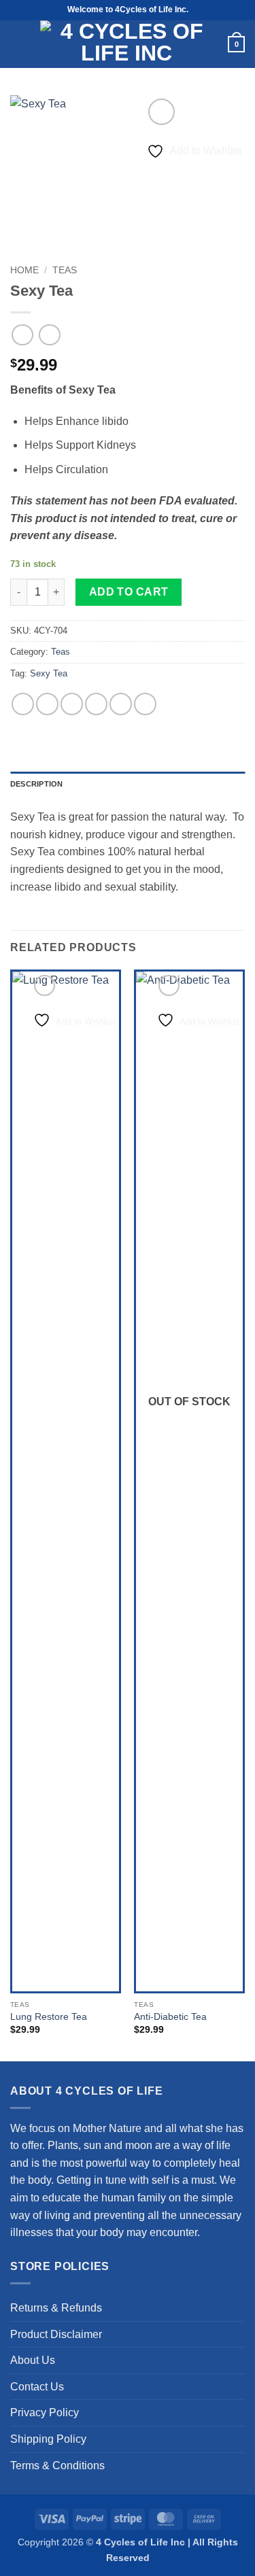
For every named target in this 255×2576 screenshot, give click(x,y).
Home (24, 270)
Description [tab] (36, 784)
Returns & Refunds (56, 2308)
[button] (17, 44)
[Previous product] (49, 335)
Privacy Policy (45, 2412)
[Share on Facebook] (47, 704)
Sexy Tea (49, 673)
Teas (65, 270)
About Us (33, 2360)
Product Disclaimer (56, 2334)
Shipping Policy (48, 2439)
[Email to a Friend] (96, 704)
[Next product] (22, 335)
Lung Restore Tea (49, 2017)
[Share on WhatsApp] (23, 704)
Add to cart (129, 592)
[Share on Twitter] (72, 704)
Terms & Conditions (57, 2466)
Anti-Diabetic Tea (170, 2017)
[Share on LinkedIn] (145, 704)
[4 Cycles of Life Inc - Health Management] (126, 44)
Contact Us (37, 2387)
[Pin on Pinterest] (121, 704)
